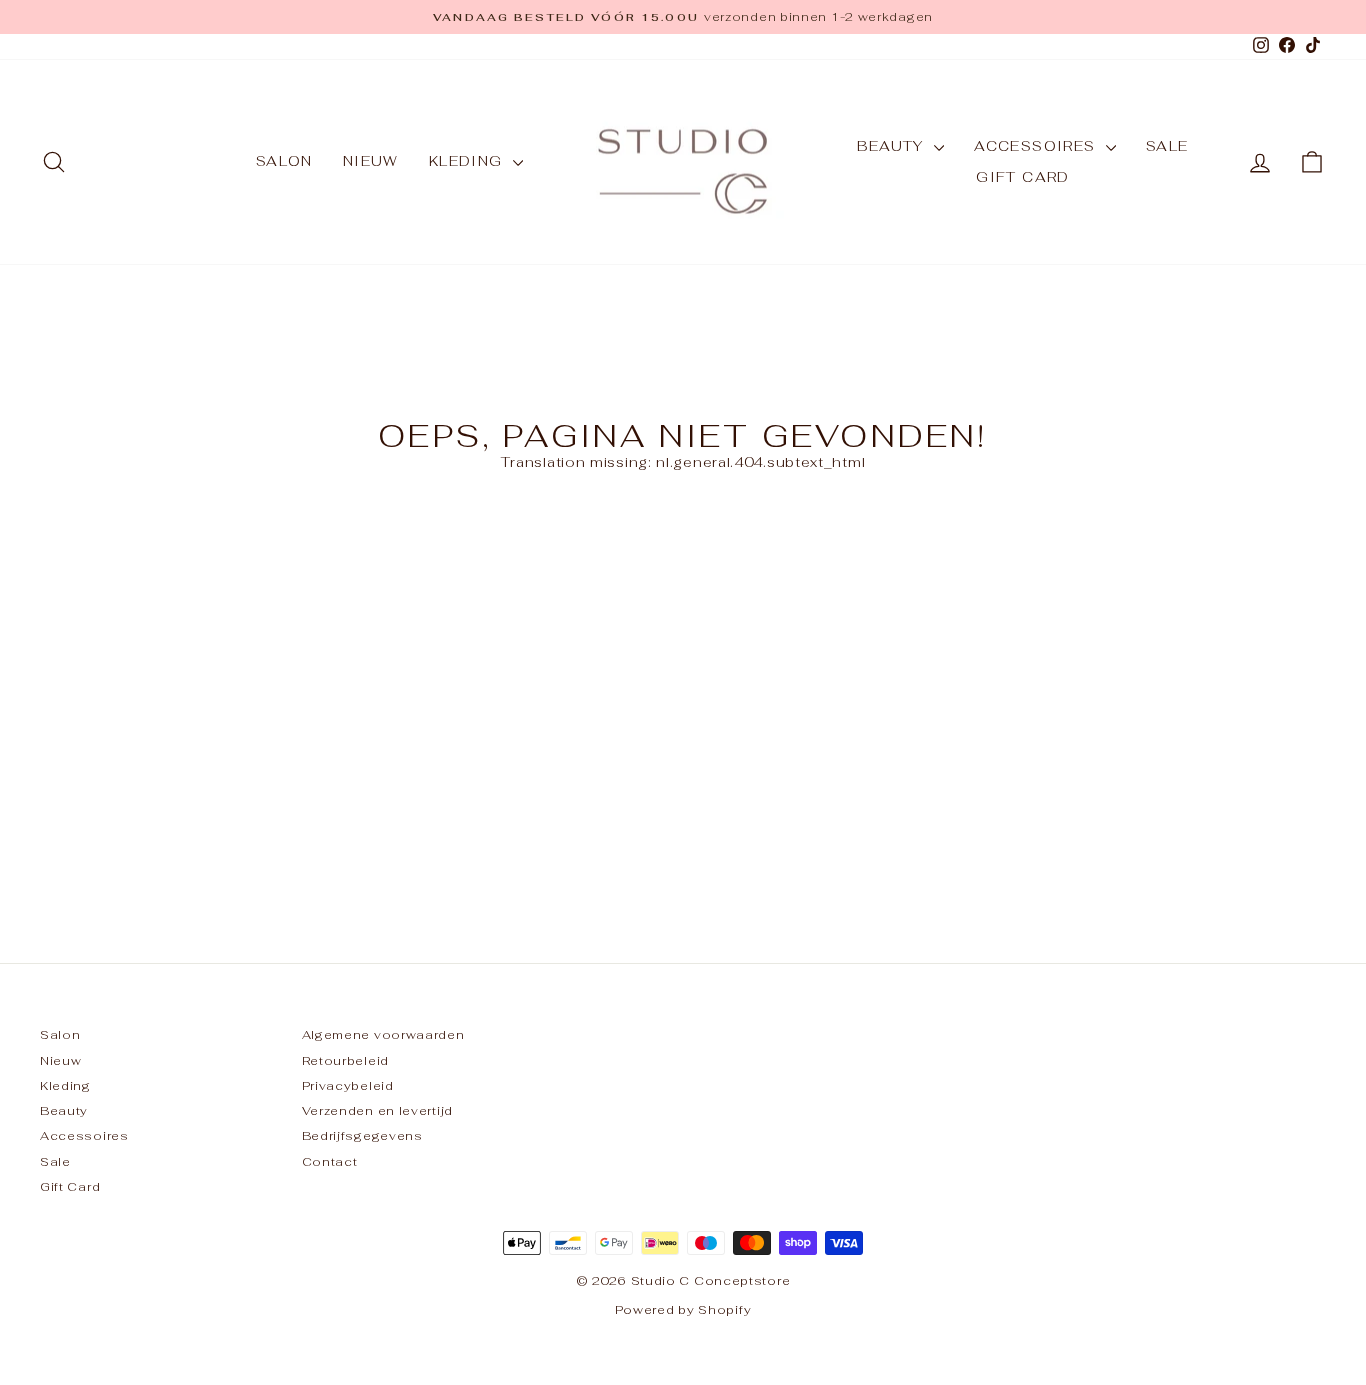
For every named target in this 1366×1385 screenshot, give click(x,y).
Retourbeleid (345, 1060)
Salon (284, 161)
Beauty (893, 146)
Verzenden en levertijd (377, 1110)
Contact (330, 1161)
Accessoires (1037, 146)
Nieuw (371, 161)
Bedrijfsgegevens (362, 1135)
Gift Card (1023, 177)
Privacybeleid (348, 1085)
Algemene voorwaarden (383, 1034)
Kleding (468, 161)
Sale (1167, 146)
